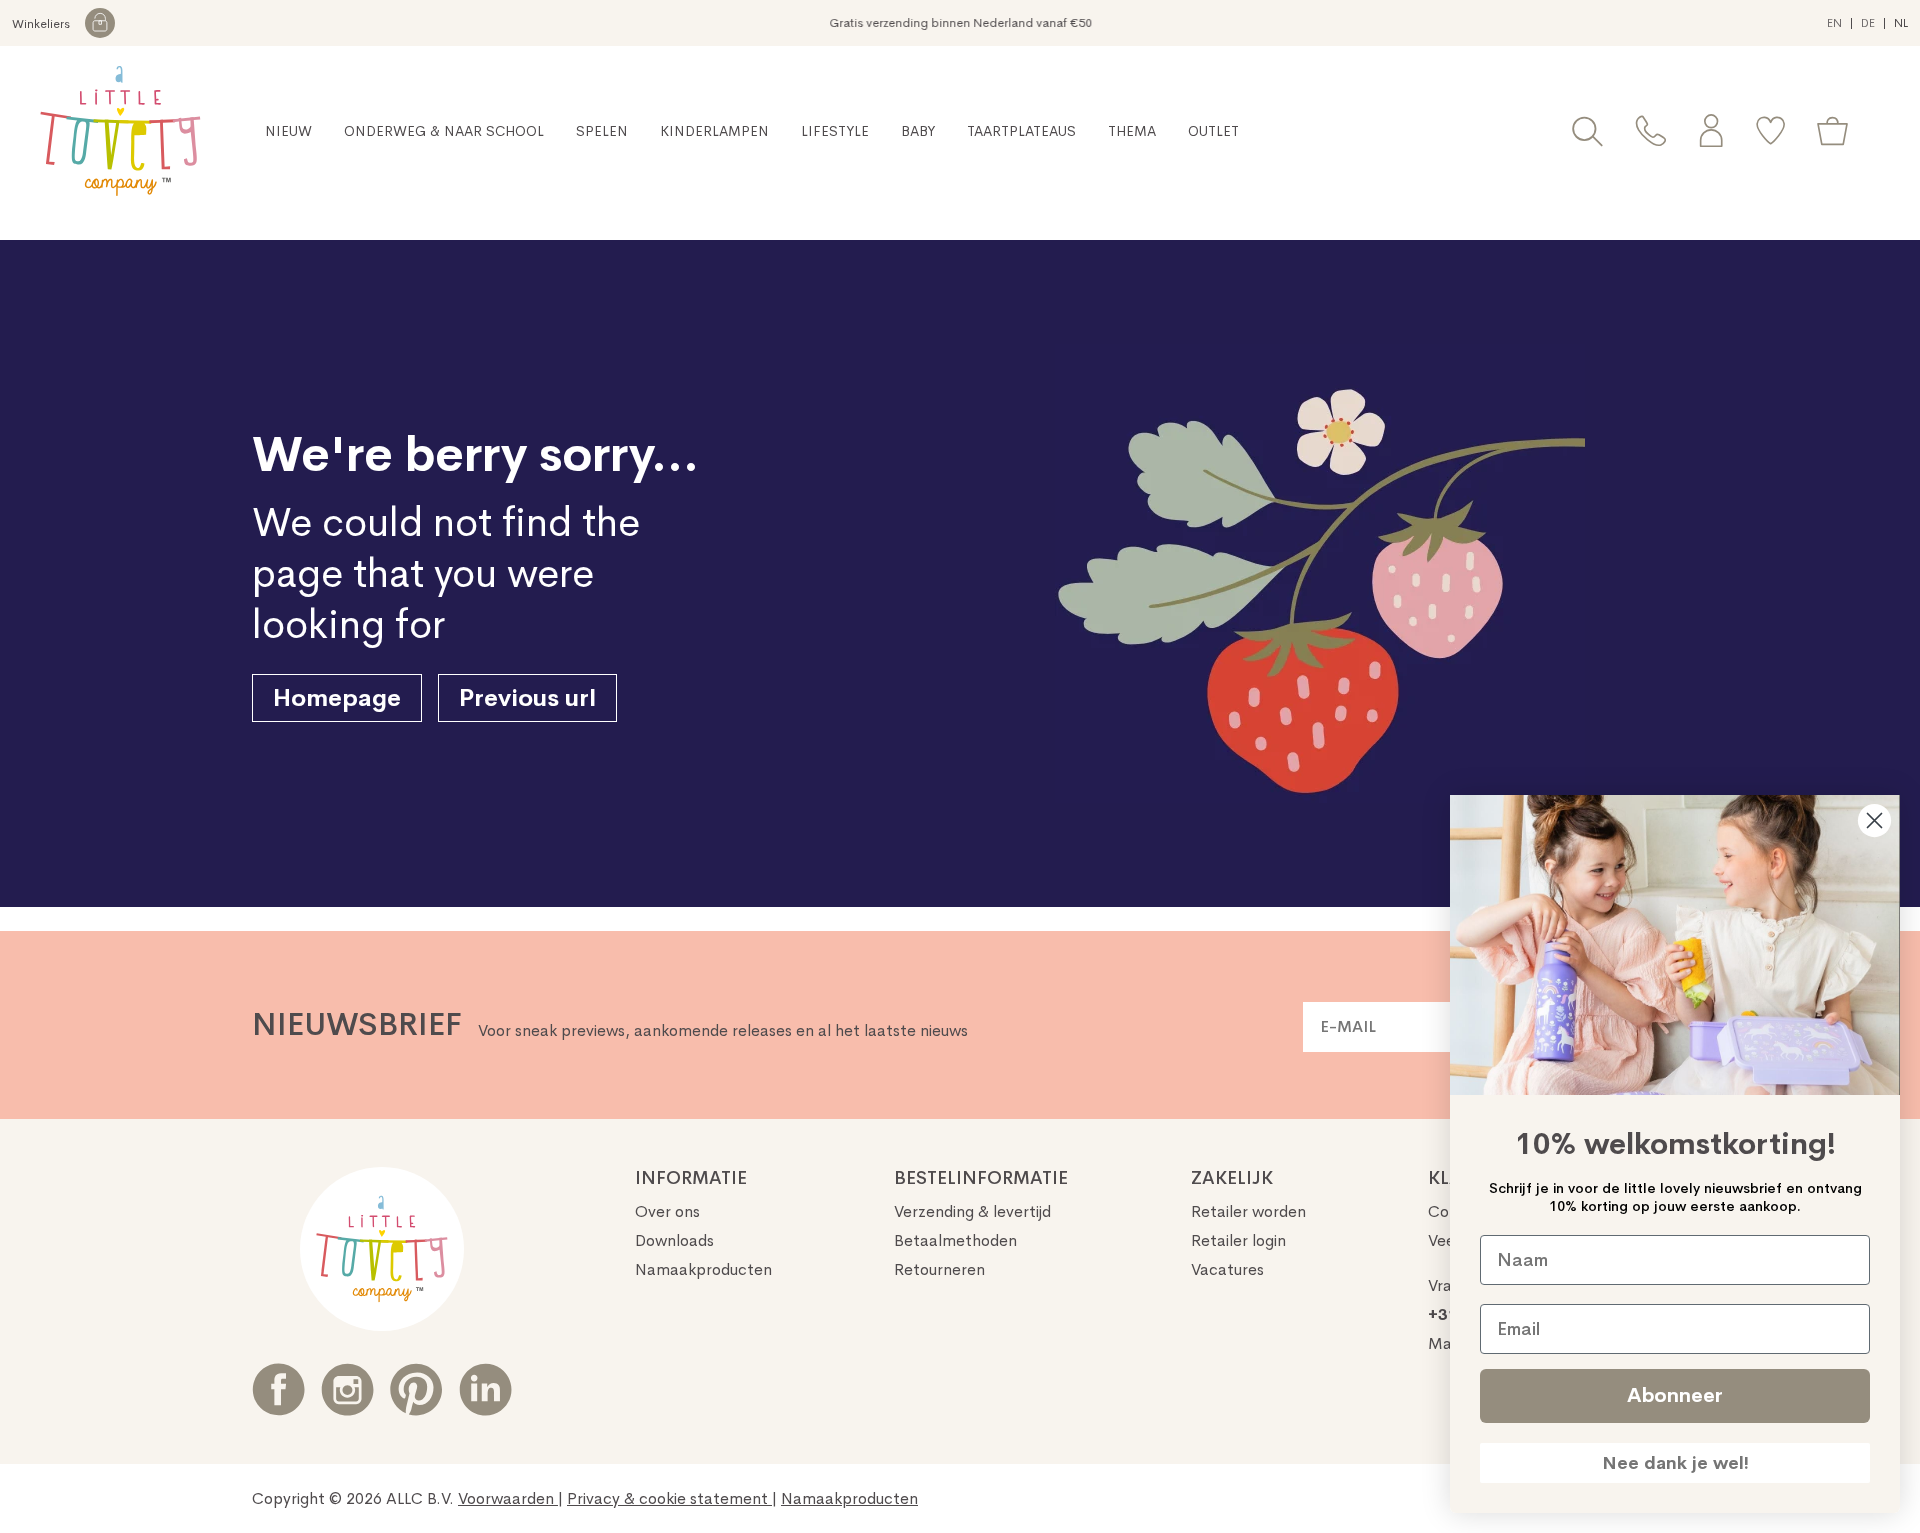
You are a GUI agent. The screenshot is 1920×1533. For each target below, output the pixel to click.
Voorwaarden (508, 1498)
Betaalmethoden (955, 1240)
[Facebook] (278, 1389)
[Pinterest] (416, 1389)
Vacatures (1227, 1269)
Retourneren (939, 1269)
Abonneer (1675, 1395)
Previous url (527, 698)
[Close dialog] (1874, 820)
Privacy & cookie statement (669, 1498)
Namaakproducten (703, 1269)
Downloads (674, 1240)
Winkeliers (42, 24)
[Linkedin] (485, 1389)
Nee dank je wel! (1675, 1463)
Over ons (667, 1211)
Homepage (337, 698)
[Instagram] (347, 1389)
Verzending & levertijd (972, 1211)
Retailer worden (1248, 1211)
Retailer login (1238, 1240)
